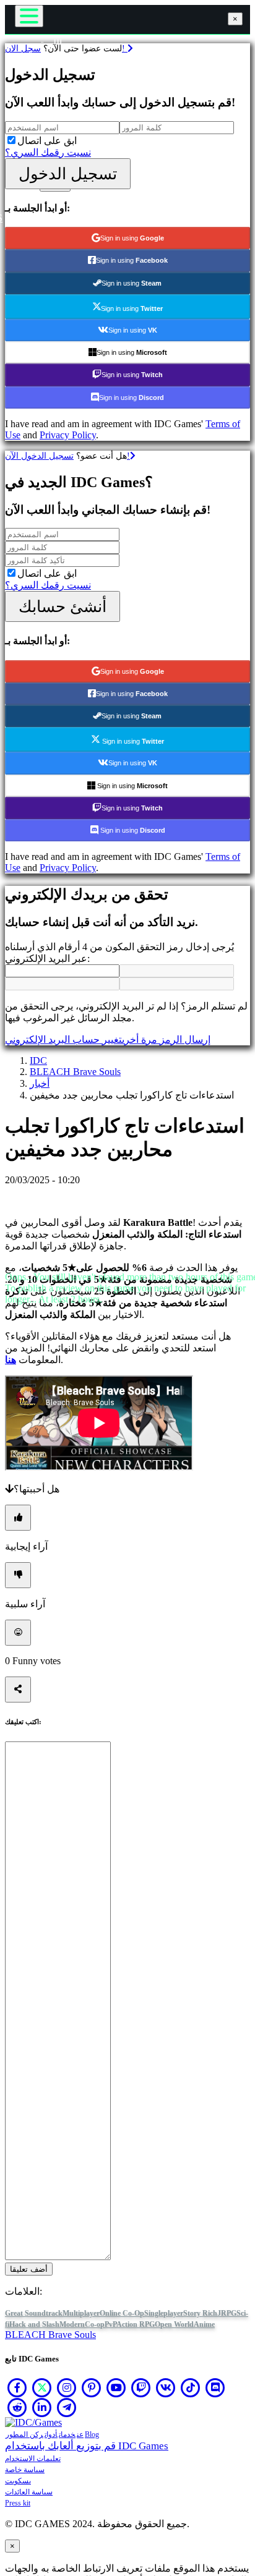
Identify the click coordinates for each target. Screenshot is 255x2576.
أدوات (51, 2434)
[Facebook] (17, 2387)
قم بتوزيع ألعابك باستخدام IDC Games (87, 2446)
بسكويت (18, 2481)
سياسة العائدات (29, 2492)
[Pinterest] (92, 2387)
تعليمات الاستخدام (33, 2459)
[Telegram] (67, 2407)
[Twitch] (141, 2387)
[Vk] (166, 2387)
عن (80, 2434)
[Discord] (215, 2387)
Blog (92, 2434)
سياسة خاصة (25, 2470)
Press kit (18, 2503)
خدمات (67, 2434)
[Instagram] (67, 2387)
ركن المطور (24, 2434)
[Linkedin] (42, 2407)
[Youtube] (116, 2387)
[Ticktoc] (191, 2387)
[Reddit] (17, 2407)
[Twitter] (42, 2387)
